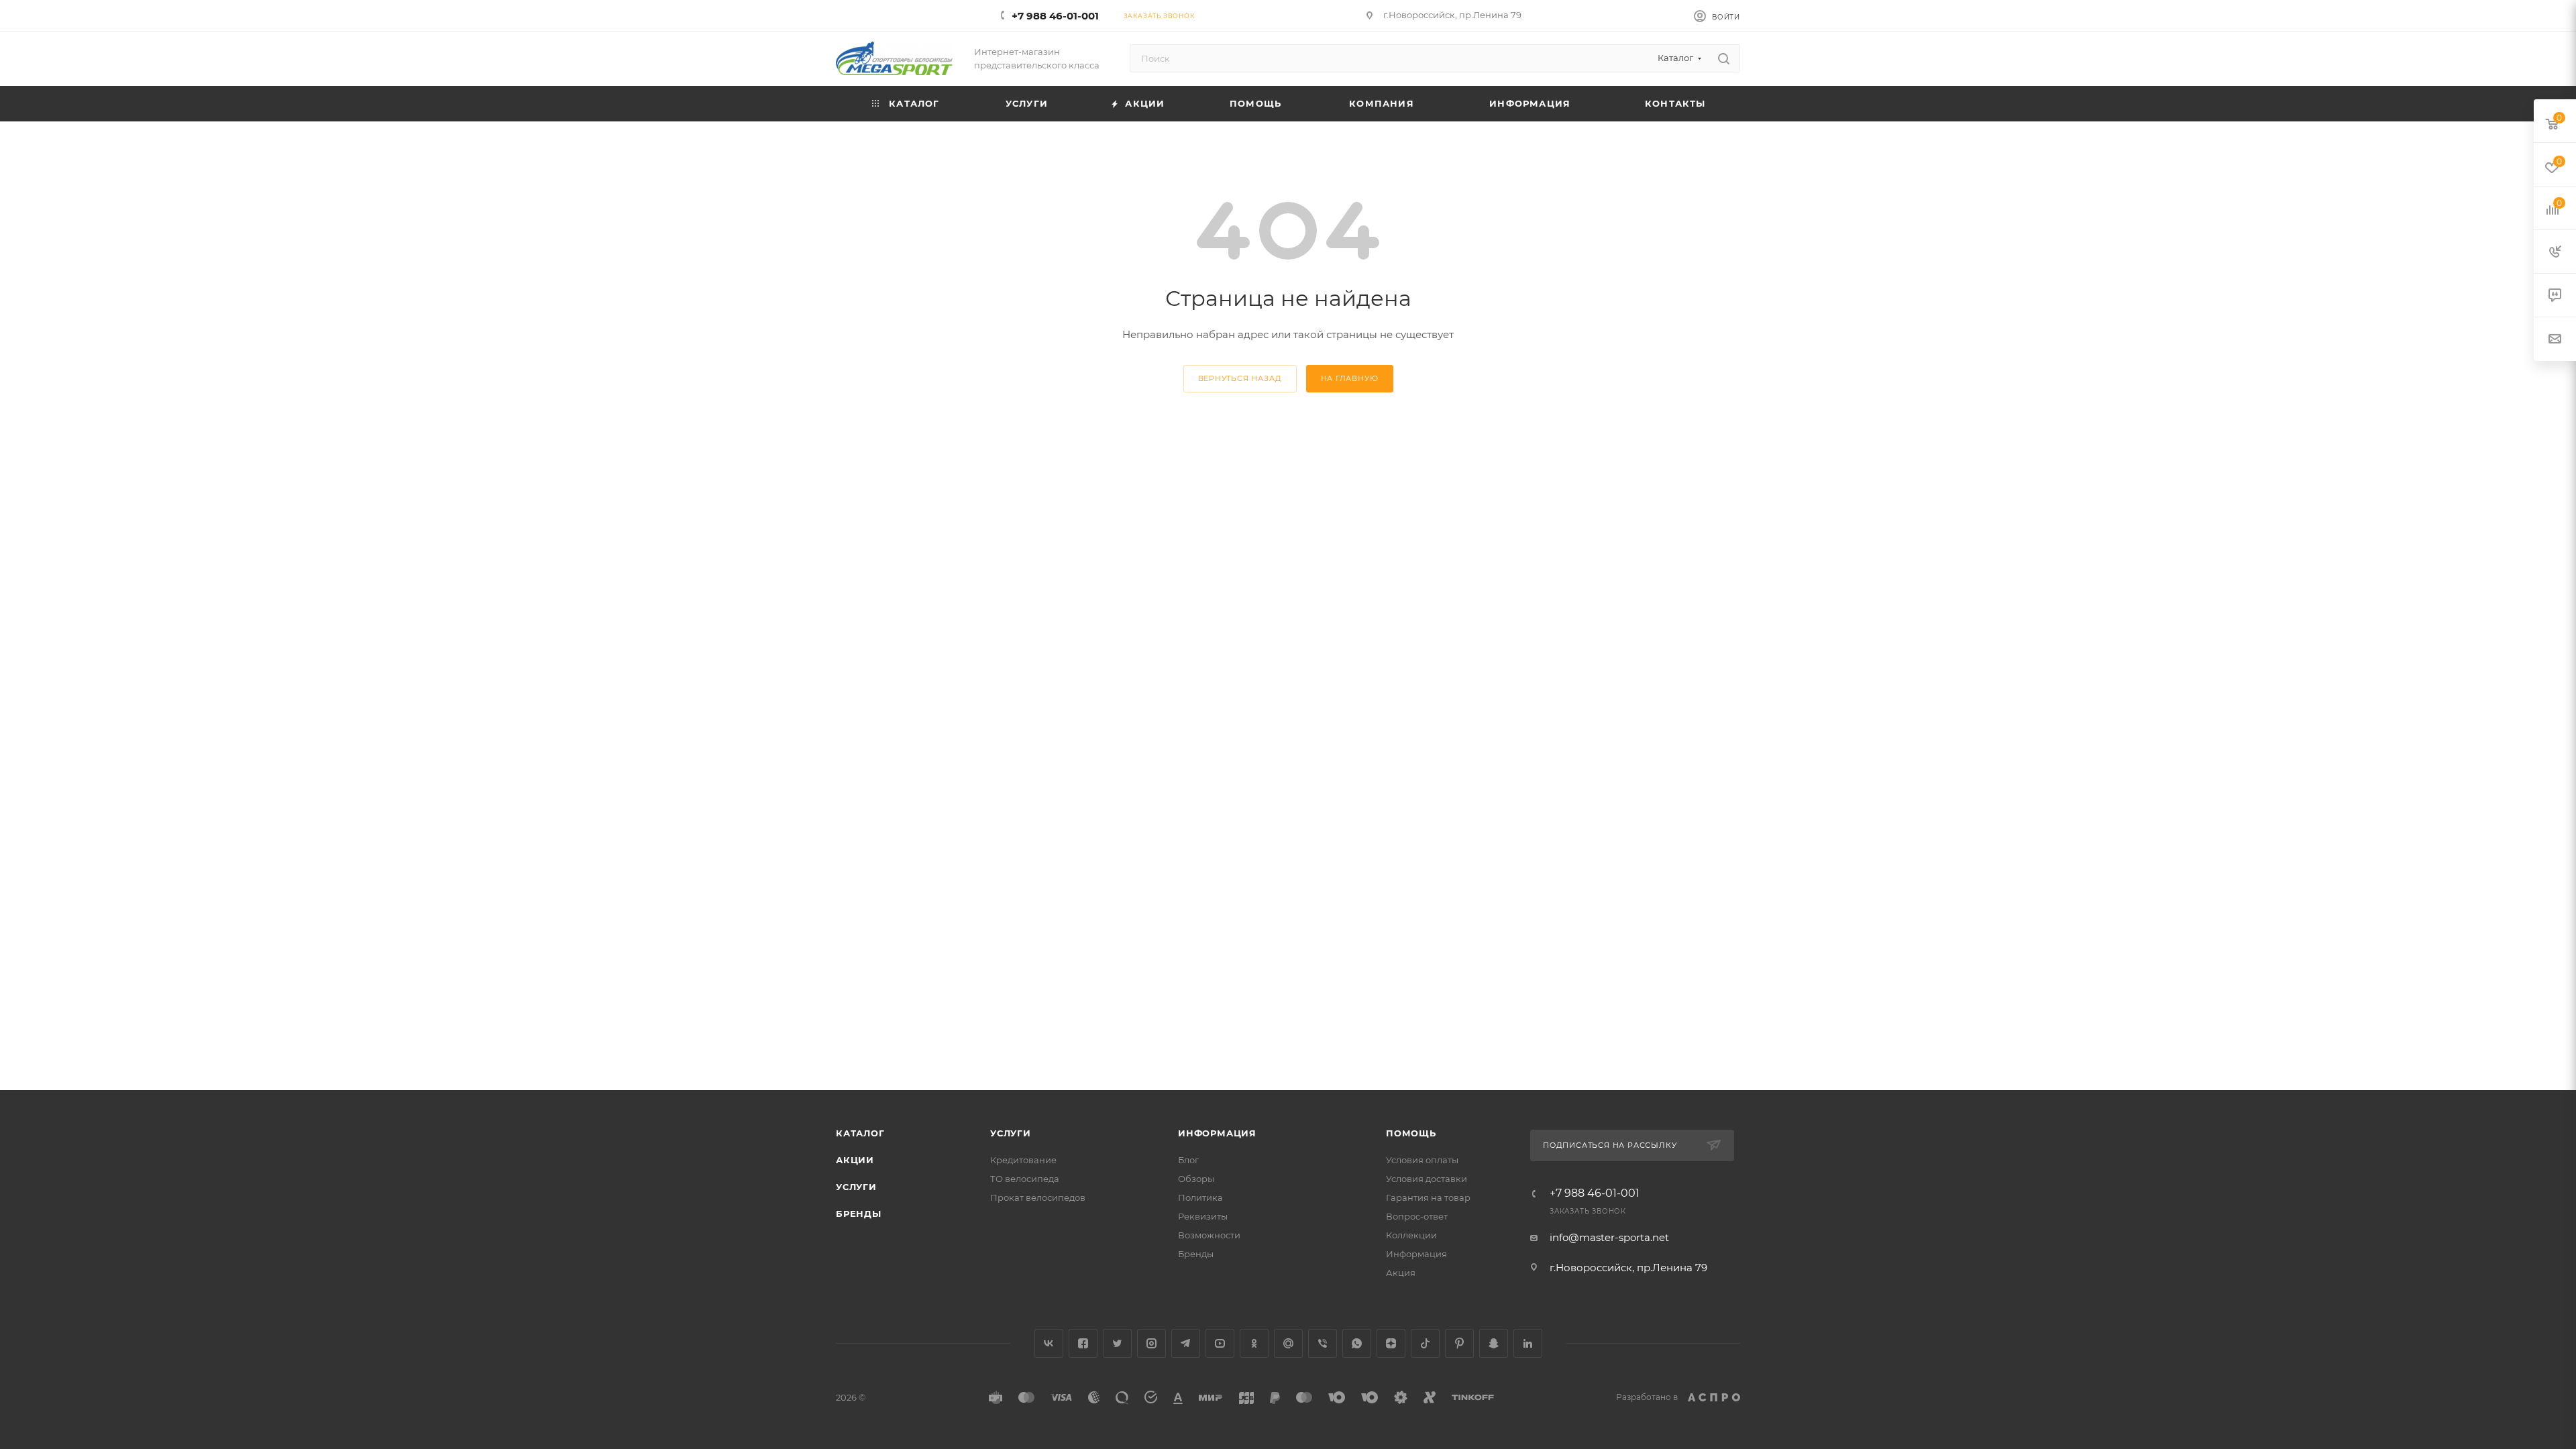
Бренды (859, 1214)
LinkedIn (1528, 1343)
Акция (1401, 1273)
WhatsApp (1357, 1343)
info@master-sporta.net (1609, 1237)
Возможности (1209, 1235)
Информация (1217, 1133)
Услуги (856, 1187)
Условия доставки (1427, 1179)
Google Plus (1288, 1343)
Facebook (1083, 1343)
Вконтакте (1049, 1343)
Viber (1323, 1343)
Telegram (1186, 1343)
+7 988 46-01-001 (1055, 16)
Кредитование (1023, 1160)
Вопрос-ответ (1417, 1216)
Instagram (1151, 1343)
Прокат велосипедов (1038, 1197)
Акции (855, 1160)
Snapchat (1494, 1343)
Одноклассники (1254, 1343)
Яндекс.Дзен (1391, 1343)
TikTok (1425, 1343)
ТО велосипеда (1025, 1179)
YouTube (1220, 1343)
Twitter (1117, 1343)
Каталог (860, 1133)
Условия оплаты (1422, 1160)
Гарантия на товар (1428, 1197)
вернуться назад (1240, 378)
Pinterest (1459, 1343)
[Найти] (1724, 58)
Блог (1188, 1160)
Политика (1200, 1197)
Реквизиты (1203, 1216)
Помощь (1411, 1133)
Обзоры (1196, 1179)
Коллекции (1411, 1235)
